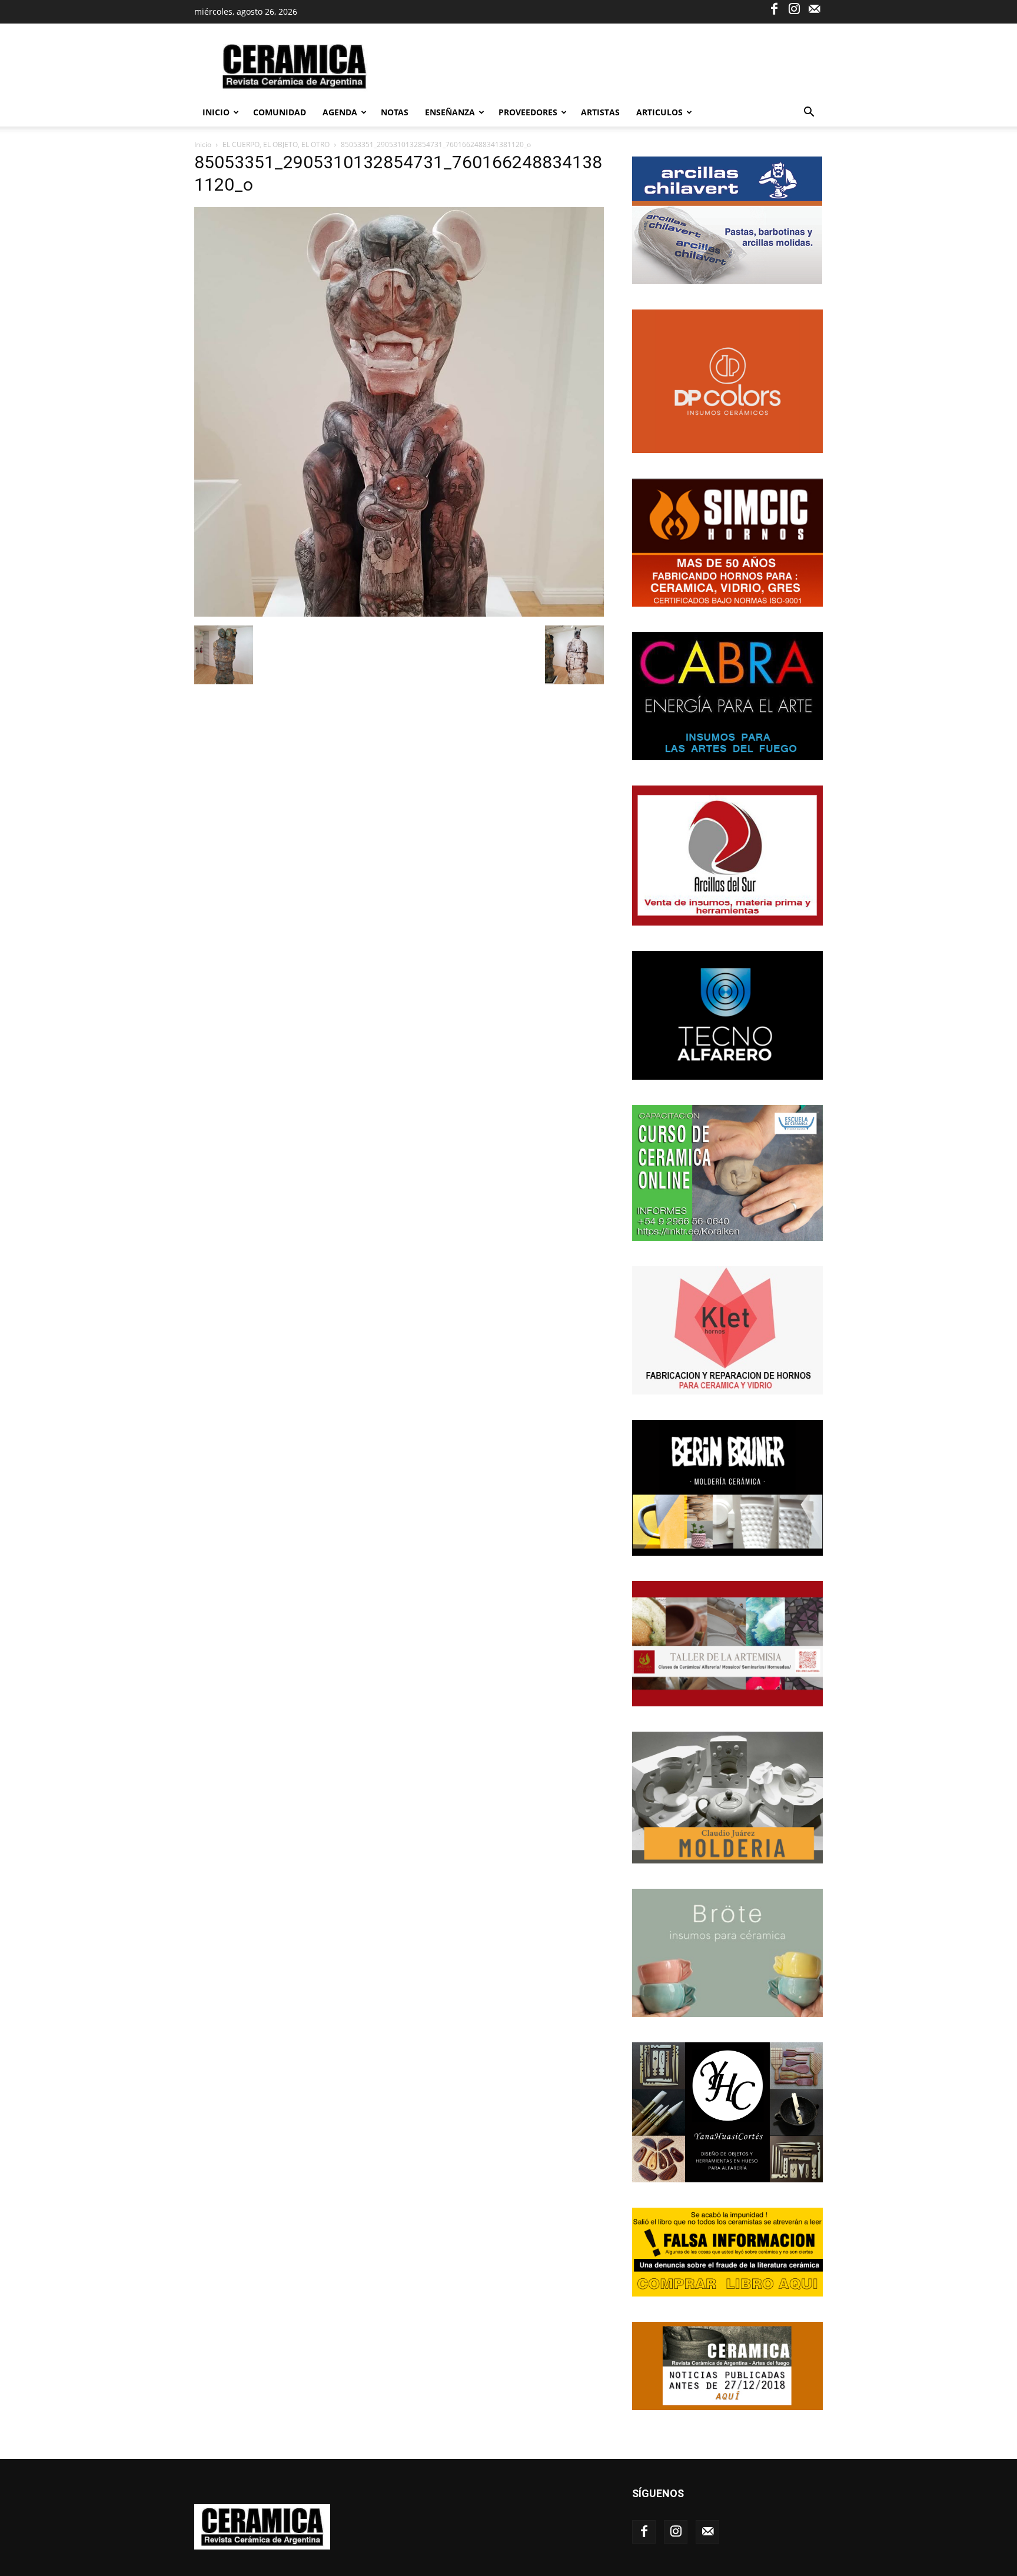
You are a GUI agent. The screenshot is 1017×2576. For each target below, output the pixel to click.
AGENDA (340, 112)
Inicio (216, 112)
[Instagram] (794, 8)
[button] (809, 113)
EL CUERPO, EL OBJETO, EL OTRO (276, 144)
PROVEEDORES (528, 112)
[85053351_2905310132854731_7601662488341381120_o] (399, 613)
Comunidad (280, 112)
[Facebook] (774, 8)
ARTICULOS (659, 112)
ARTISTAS (600, 112)
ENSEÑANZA (450, 112)
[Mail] (814, 8)
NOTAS (395, 112)
